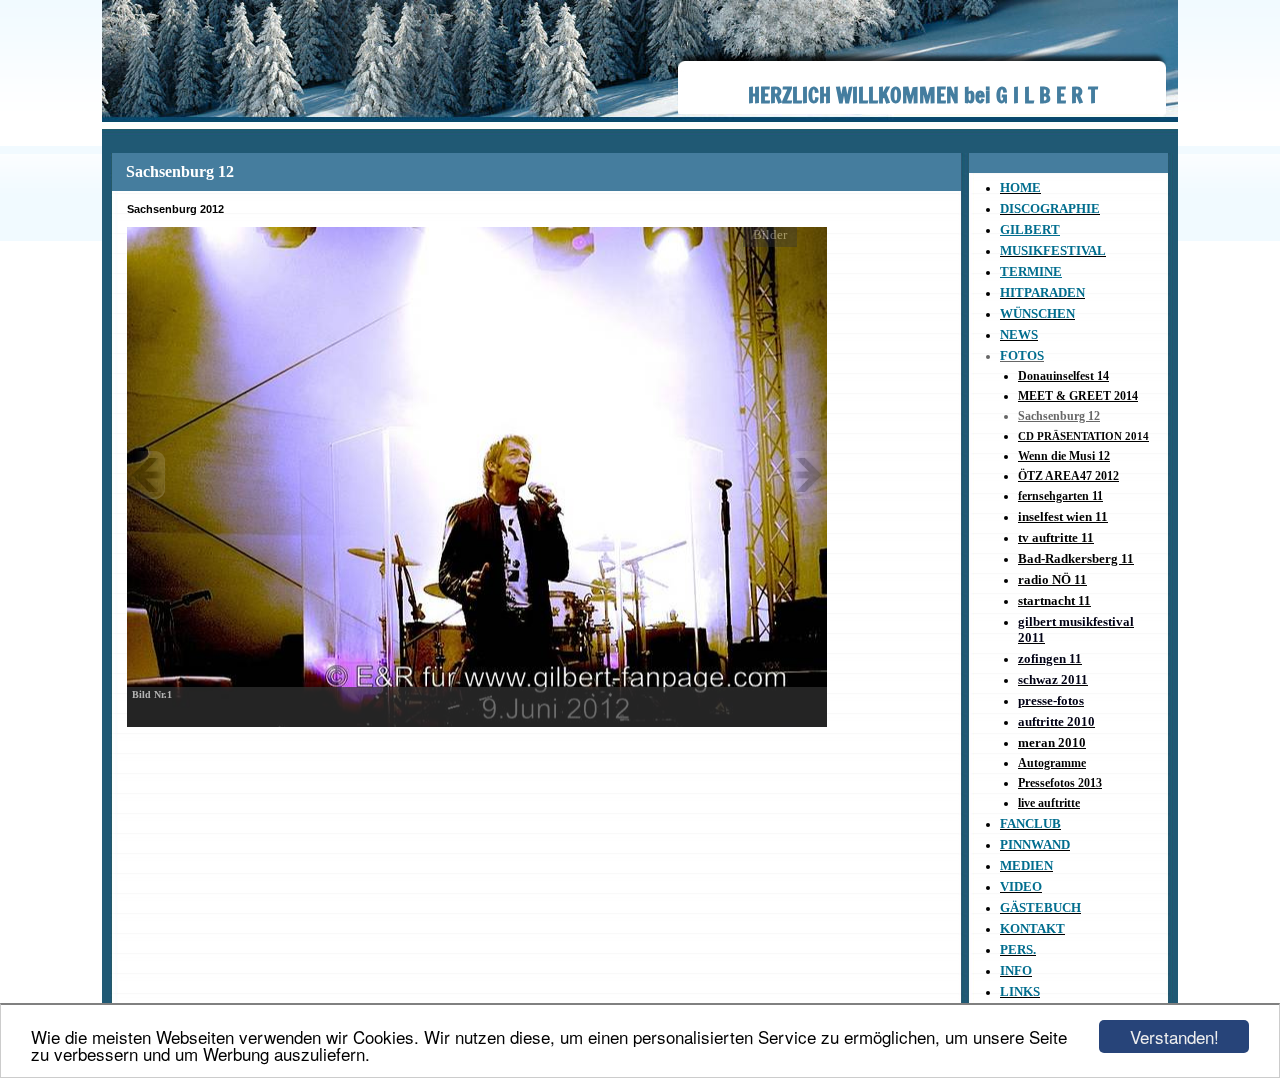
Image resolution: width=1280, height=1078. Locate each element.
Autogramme (1052, 763)
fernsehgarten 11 (1060, 496)
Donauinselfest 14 (1063, 376)
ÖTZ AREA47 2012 (1068, 476)
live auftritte (1049, 803)
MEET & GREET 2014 (1078, 396)
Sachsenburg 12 (1059, 416)
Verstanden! (1174, 1036)
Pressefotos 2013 (1060, 783)
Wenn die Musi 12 (1064, 456)
